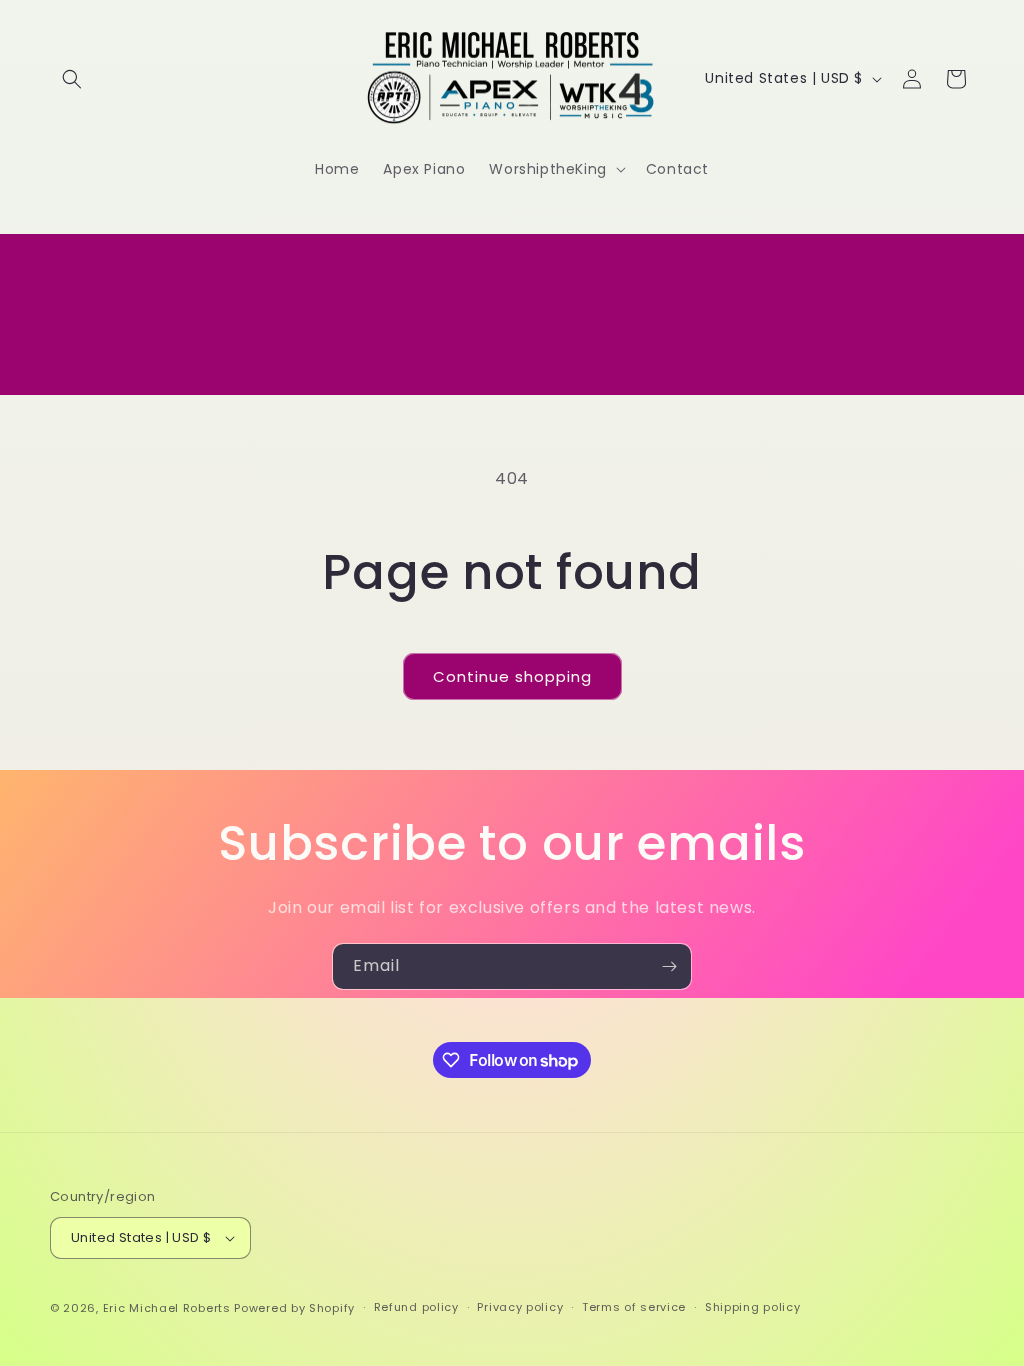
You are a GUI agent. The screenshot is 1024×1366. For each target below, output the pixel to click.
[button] (72, 79)
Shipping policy (753, 1307)
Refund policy (416, 1307)
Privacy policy (520, 1307)
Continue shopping (512, 676)
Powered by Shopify (294, 1308)
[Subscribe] (669, 966)
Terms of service (634, 1307)
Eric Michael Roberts (167, 1308)
